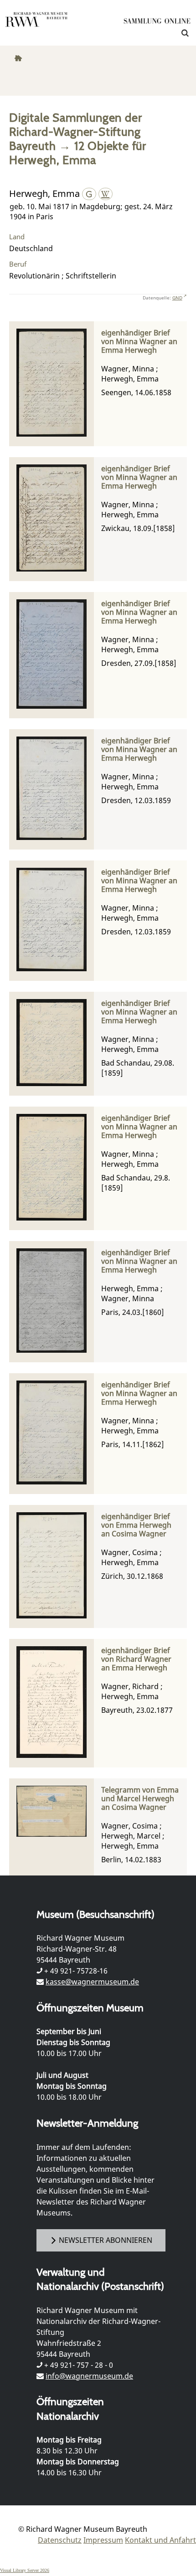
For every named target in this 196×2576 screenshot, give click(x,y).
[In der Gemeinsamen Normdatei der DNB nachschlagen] (89, 193)
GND (177, 298)
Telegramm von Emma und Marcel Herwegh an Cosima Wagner (140, 1799)
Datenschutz (60, 2540)
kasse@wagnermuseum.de (92, 1982)
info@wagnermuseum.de (89, 2376)
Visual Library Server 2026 (25, 2570)
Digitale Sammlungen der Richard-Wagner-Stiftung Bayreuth (75, 131)
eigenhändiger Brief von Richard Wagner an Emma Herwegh (136, 1659)
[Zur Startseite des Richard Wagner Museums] (36, 25)
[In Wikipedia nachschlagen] (106, 193)
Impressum (103, 2540)
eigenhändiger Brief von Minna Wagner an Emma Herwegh (139, 342)
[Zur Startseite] (157, 23)
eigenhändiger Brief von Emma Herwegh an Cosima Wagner (136, 1525)
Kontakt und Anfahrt (160, 2540)
